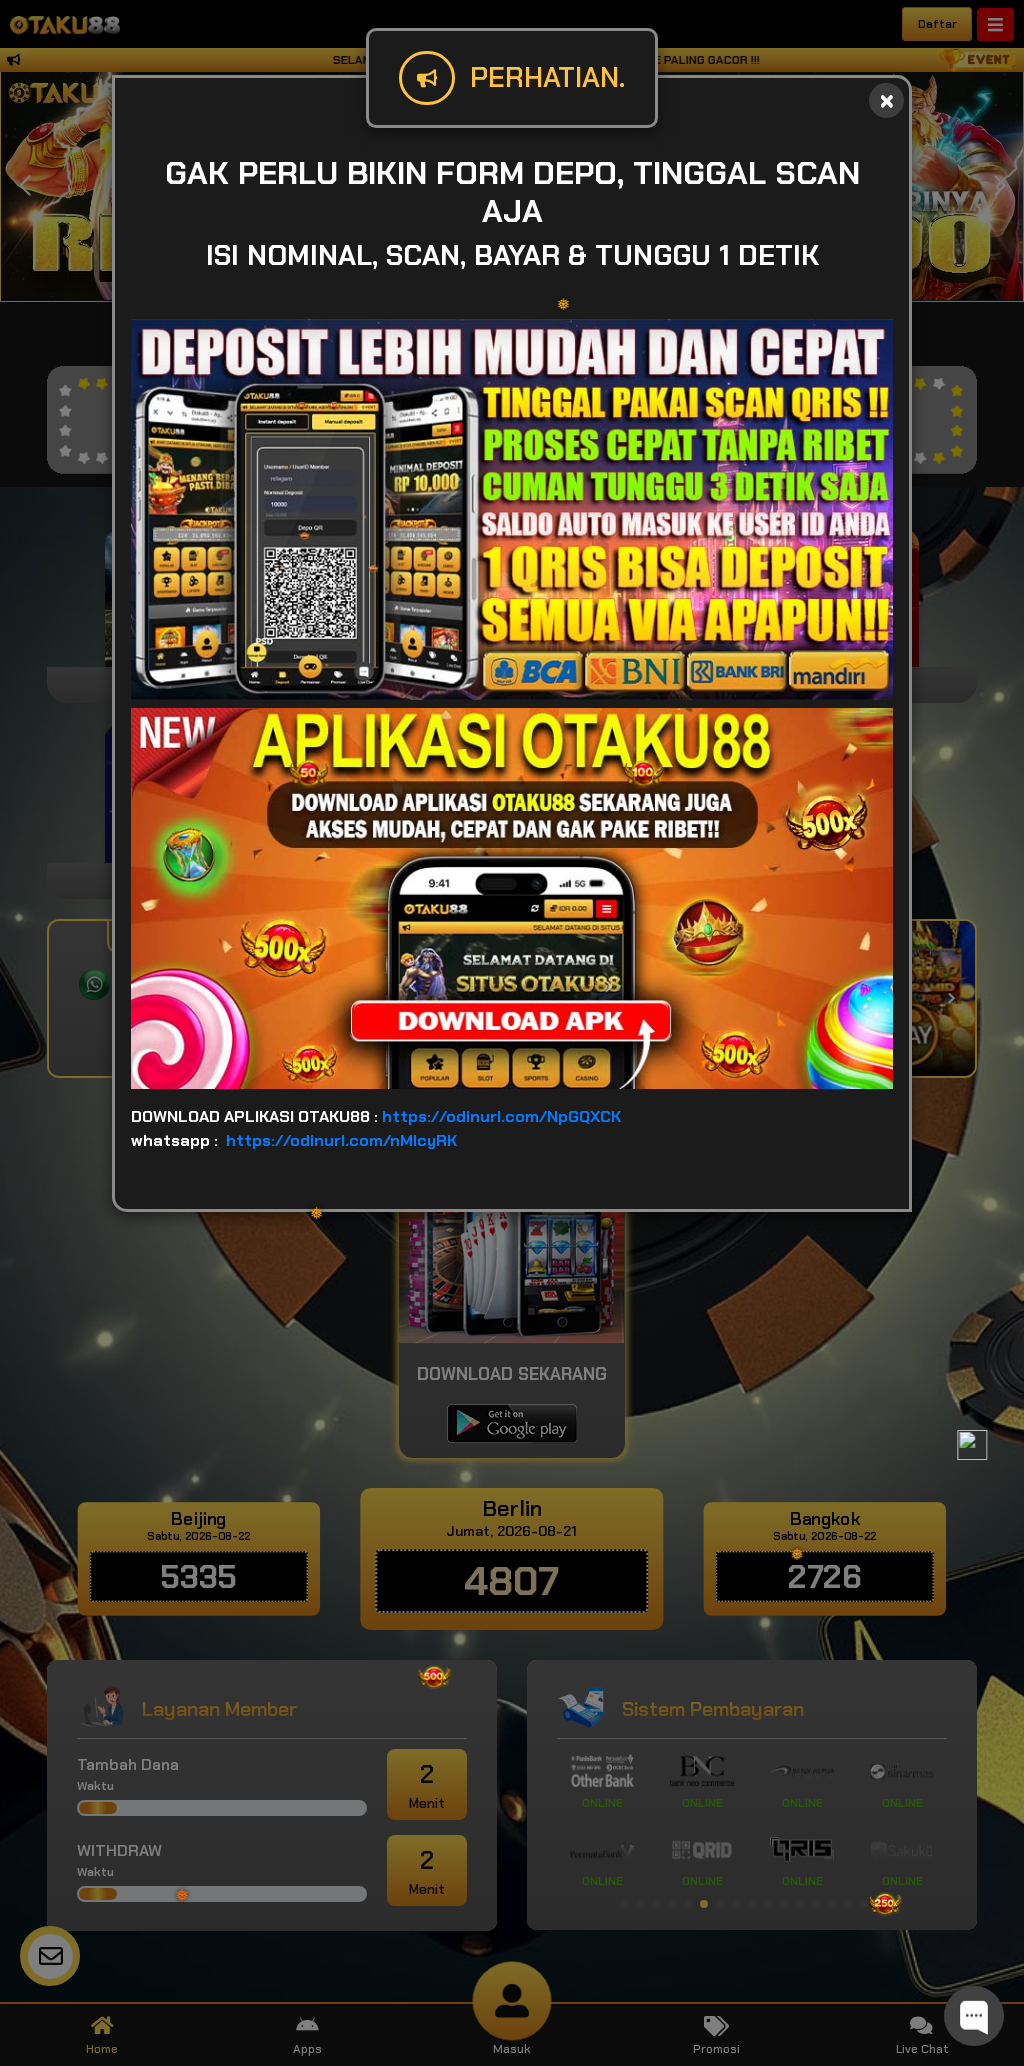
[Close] (886, 100)
